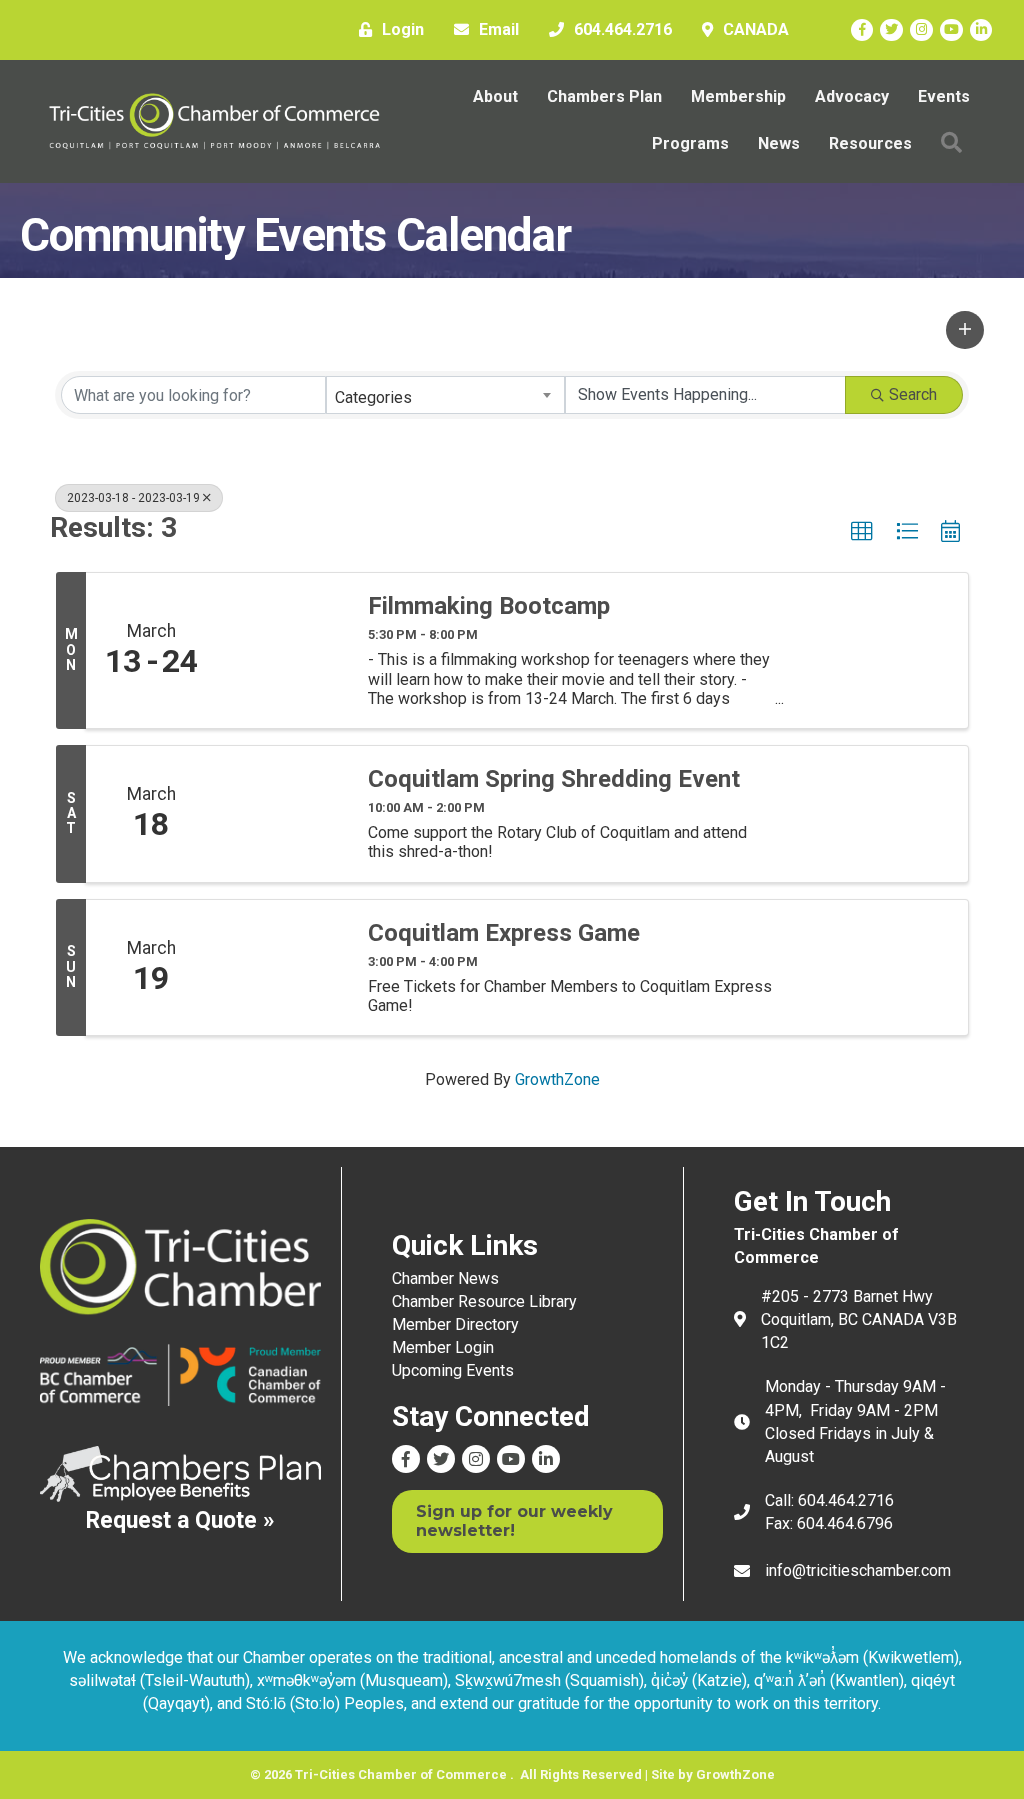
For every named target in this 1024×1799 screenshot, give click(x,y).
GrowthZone (557, 1079)
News (779, 143)
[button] (965, 330)
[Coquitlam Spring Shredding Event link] (282, 814)
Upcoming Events (453, 1370)
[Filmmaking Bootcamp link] (282, 650)
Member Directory (455, 1324)
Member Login (443, 1347)
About (495, 96)
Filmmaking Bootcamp (489, 606)
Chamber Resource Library (484, 1301)
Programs (690, 143)
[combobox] (445, 395)
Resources (870, 143)
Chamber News (445, 1278)
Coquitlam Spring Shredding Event (554, 779)
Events (944, 96)
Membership (738, 96)
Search (913, 394)
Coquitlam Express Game (504, 933)
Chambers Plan (604, 96)
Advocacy (852, 96)
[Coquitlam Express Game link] (282, 968)
